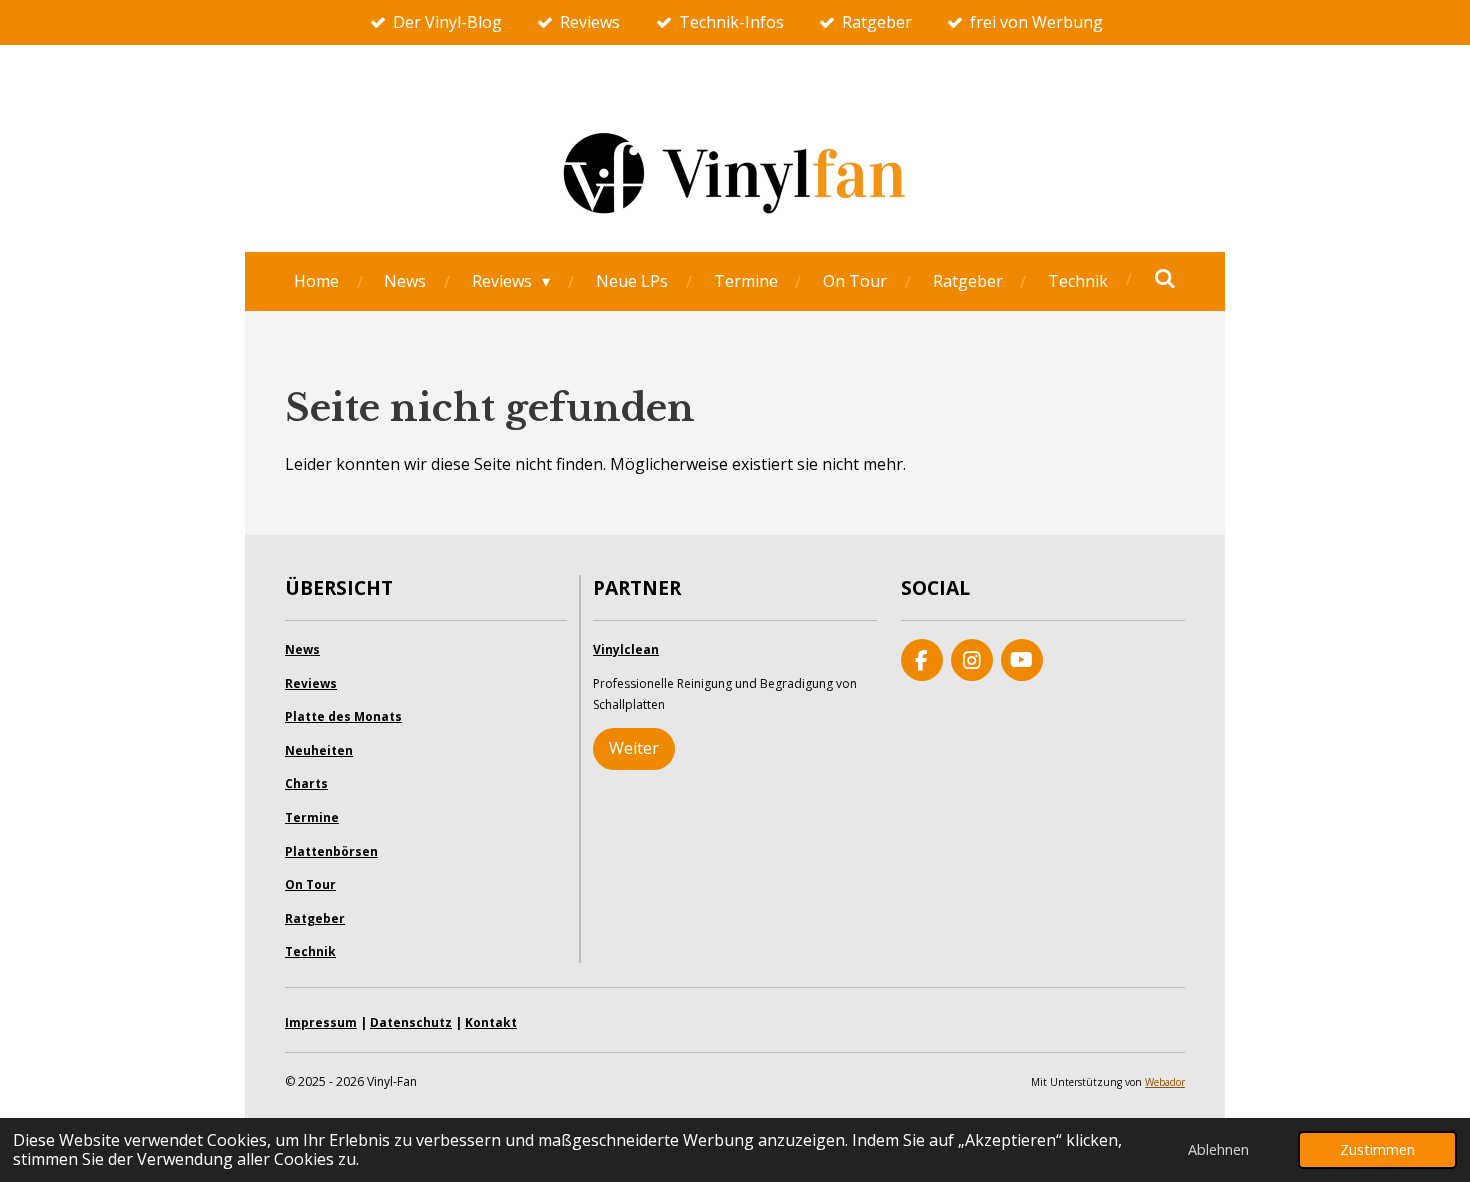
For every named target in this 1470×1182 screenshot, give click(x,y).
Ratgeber (315, 918)
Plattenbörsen (331, 851)
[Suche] (1165, 278)
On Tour (310, 884)
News (302, 649)
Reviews (311, 683)
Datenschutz (411, 1022)
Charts (306, 783)
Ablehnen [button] (1218, 1149)
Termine (312, 817)
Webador (1165, 1082)
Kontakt (491, 1022)
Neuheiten (319, 750)
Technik (310, 951)
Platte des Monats (343, 716)
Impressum (321, 1022)
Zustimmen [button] (1377, 1149)
